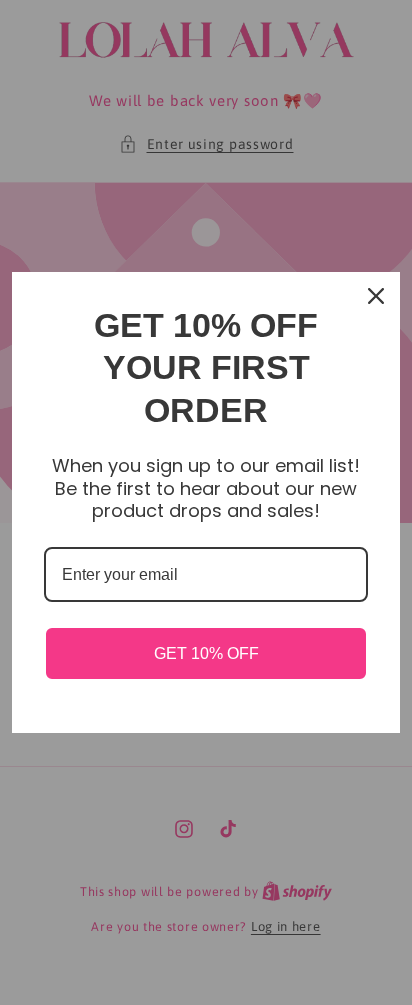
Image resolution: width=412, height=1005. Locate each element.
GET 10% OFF (206, 653)
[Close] (376, 296)
